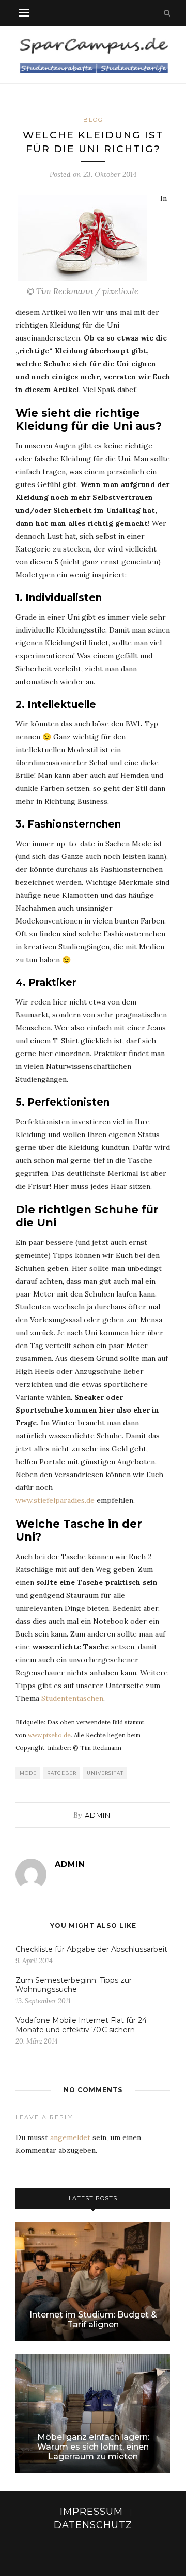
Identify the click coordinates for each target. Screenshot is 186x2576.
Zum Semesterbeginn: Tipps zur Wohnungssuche (74, 1985)
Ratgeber (62, 1773)
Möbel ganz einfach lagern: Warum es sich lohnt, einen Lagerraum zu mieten (93, 2447)
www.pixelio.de (49, 1735)
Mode (28, 1773)
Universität (105, 1773)
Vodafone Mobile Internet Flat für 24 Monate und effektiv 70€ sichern (81, 2025)
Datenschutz (93, 2525)
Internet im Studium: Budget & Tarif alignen (93, 2320)
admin (98, 1815)
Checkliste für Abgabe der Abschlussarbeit (91, 1949)
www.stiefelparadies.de (55, 1500)
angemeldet (70, 2137)
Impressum (91, 2512)
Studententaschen (72, 1698)
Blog (93, 120)
